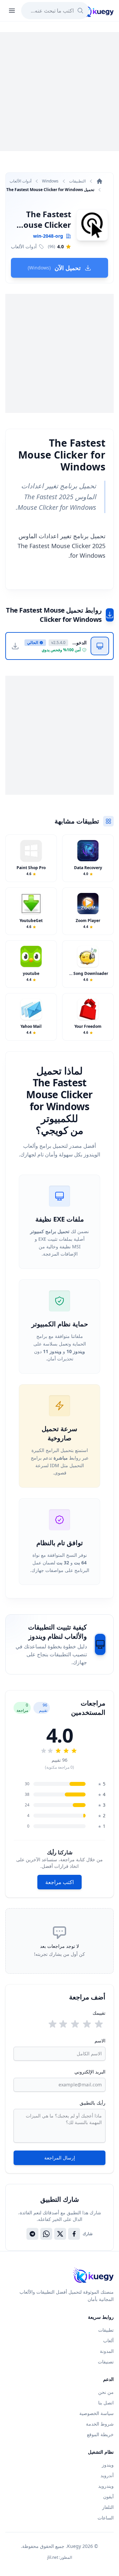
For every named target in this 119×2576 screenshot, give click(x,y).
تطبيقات (106, 2330)
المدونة (107, 2351)
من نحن (106, 2392)
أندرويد (107, 2475)
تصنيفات (106, 2362)
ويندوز (108, 2465)
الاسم (100, 2041)
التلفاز (108, 2507)
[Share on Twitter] (60, 2234)
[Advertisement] (59, 92)
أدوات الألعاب (20, 181)
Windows (50, 181)
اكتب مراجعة (59, 1882)
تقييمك (99, 2013)
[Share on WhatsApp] (46, 2234)
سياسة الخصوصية (97, 2413)
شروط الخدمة (100, 2424)
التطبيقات (77, 181)
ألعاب (108, 2340)
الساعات (106, 2518)
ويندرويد (106, 2486)
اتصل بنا (106, 2403)
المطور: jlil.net (60, 2557)
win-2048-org (48, 236)
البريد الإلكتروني (90, 2072)
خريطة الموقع (100, 2434)
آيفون (108, 2496)
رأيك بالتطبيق (93, 2103)
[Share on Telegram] (32, 2234)
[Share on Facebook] (74, 2234)
